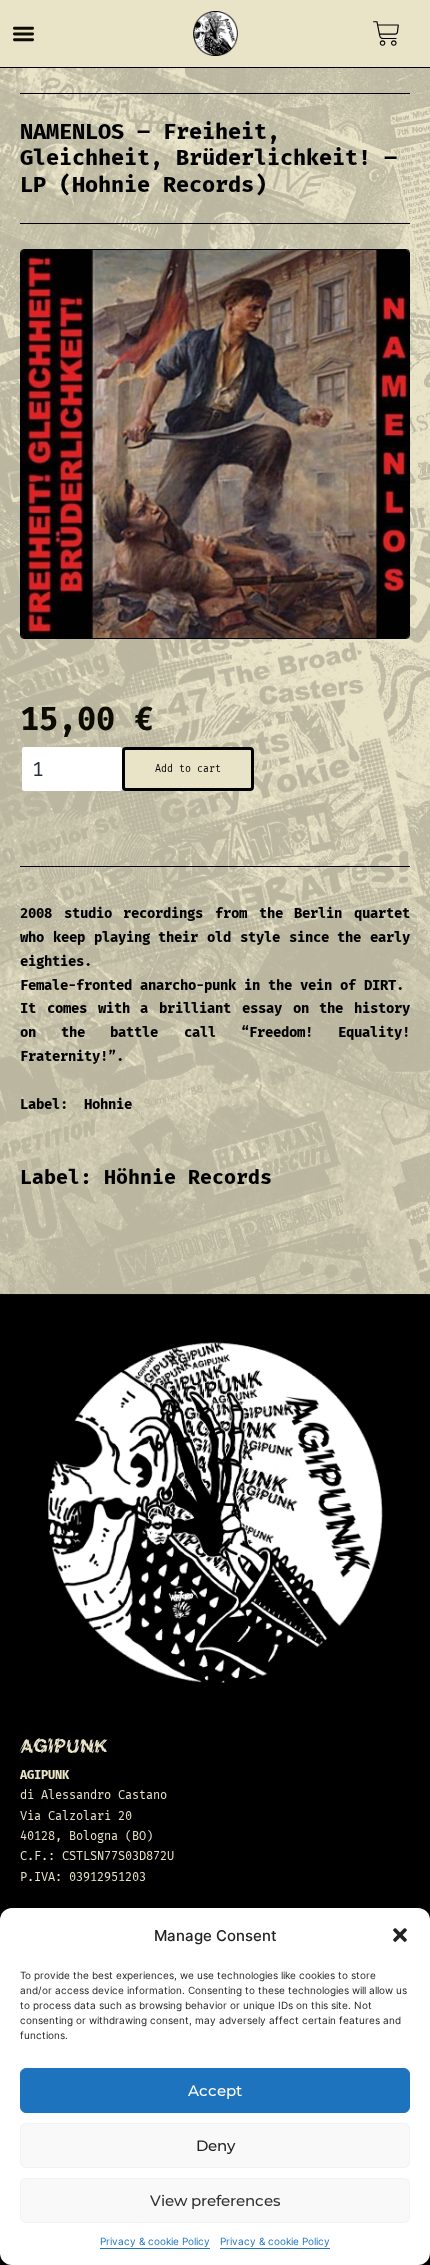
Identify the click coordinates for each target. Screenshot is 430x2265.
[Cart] (386, 33)
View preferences (215, 2200)
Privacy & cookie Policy (155, 2241)
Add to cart (188, 769)
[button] (400, 1935)
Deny (215, 2145)
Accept (215, 2090)
